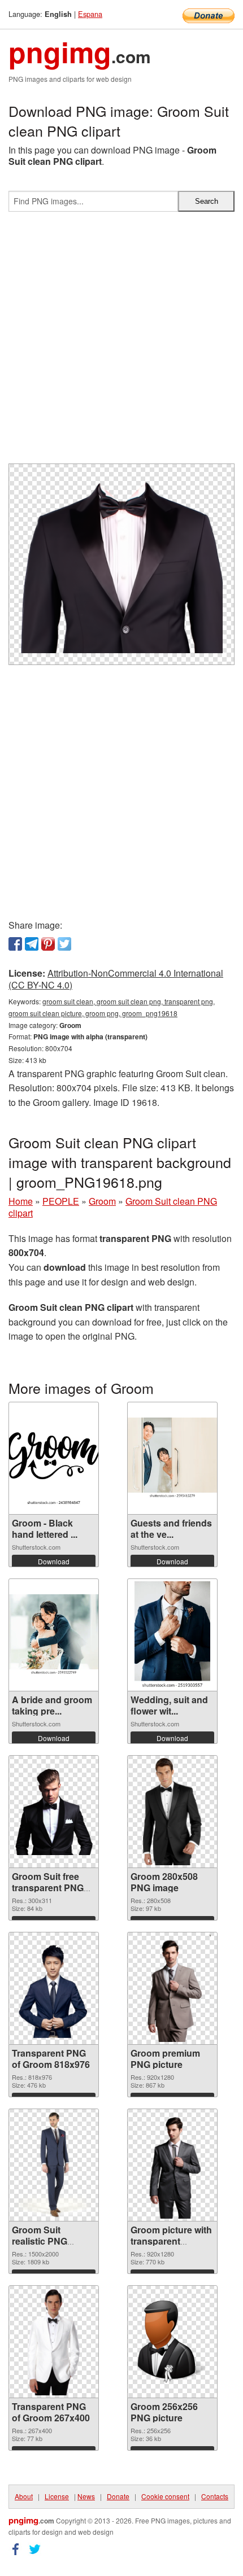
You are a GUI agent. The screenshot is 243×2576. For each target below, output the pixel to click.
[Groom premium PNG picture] (172, 1988)
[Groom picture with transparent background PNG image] (172, 2165)
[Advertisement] (121, 342)
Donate (118, 2496)
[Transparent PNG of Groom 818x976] (54, 1988)
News (86, 2496)
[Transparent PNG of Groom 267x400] (54, 2342)
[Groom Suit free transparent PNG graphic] (54, 1812)
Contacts (215, 2496)
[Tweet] (64, 944)
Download (54, 1561)
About (24, 2496)
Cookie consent (165, 2496)
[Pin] (48, 944)
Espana (90, 14)
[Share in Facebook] (15, 944)
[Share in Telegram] (32, 944)
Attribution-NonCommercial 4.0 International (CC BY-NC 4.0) (116, 979)
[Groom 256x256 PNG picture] (172, 2342)
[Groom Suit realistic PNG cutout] (54, 2165)
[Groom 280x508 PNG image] (173, 1812)
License (57, 2496)
